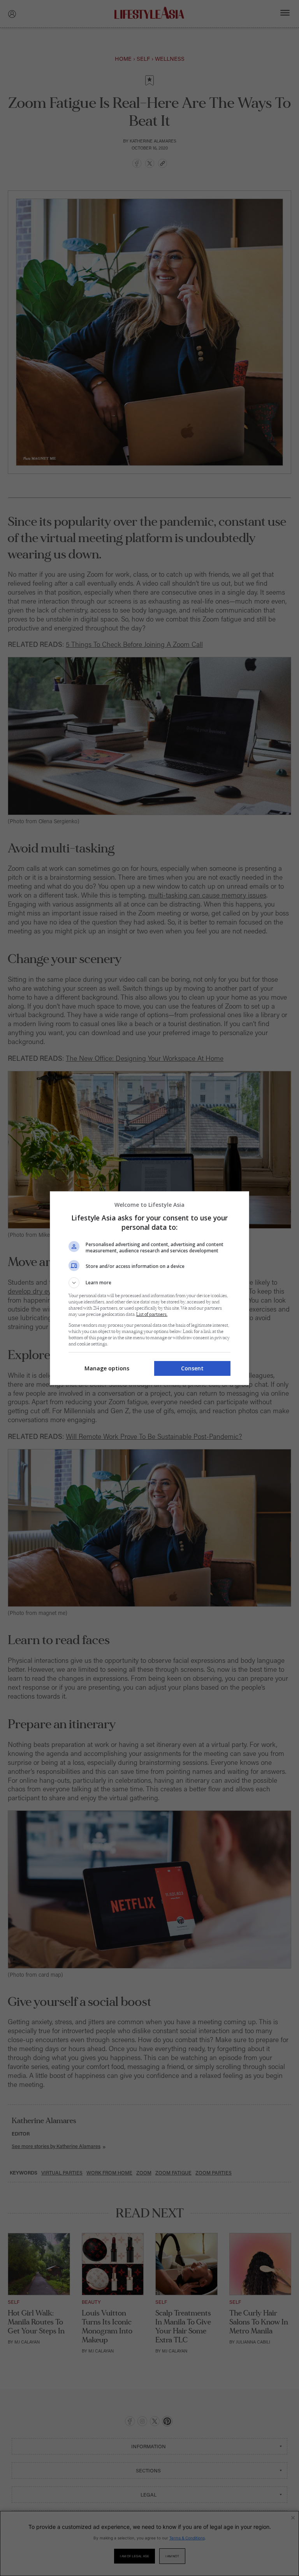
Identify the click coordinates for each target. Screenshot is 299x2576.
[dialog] (149, 1288)
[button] (149, 1283)
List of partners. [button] (152, 1314)
